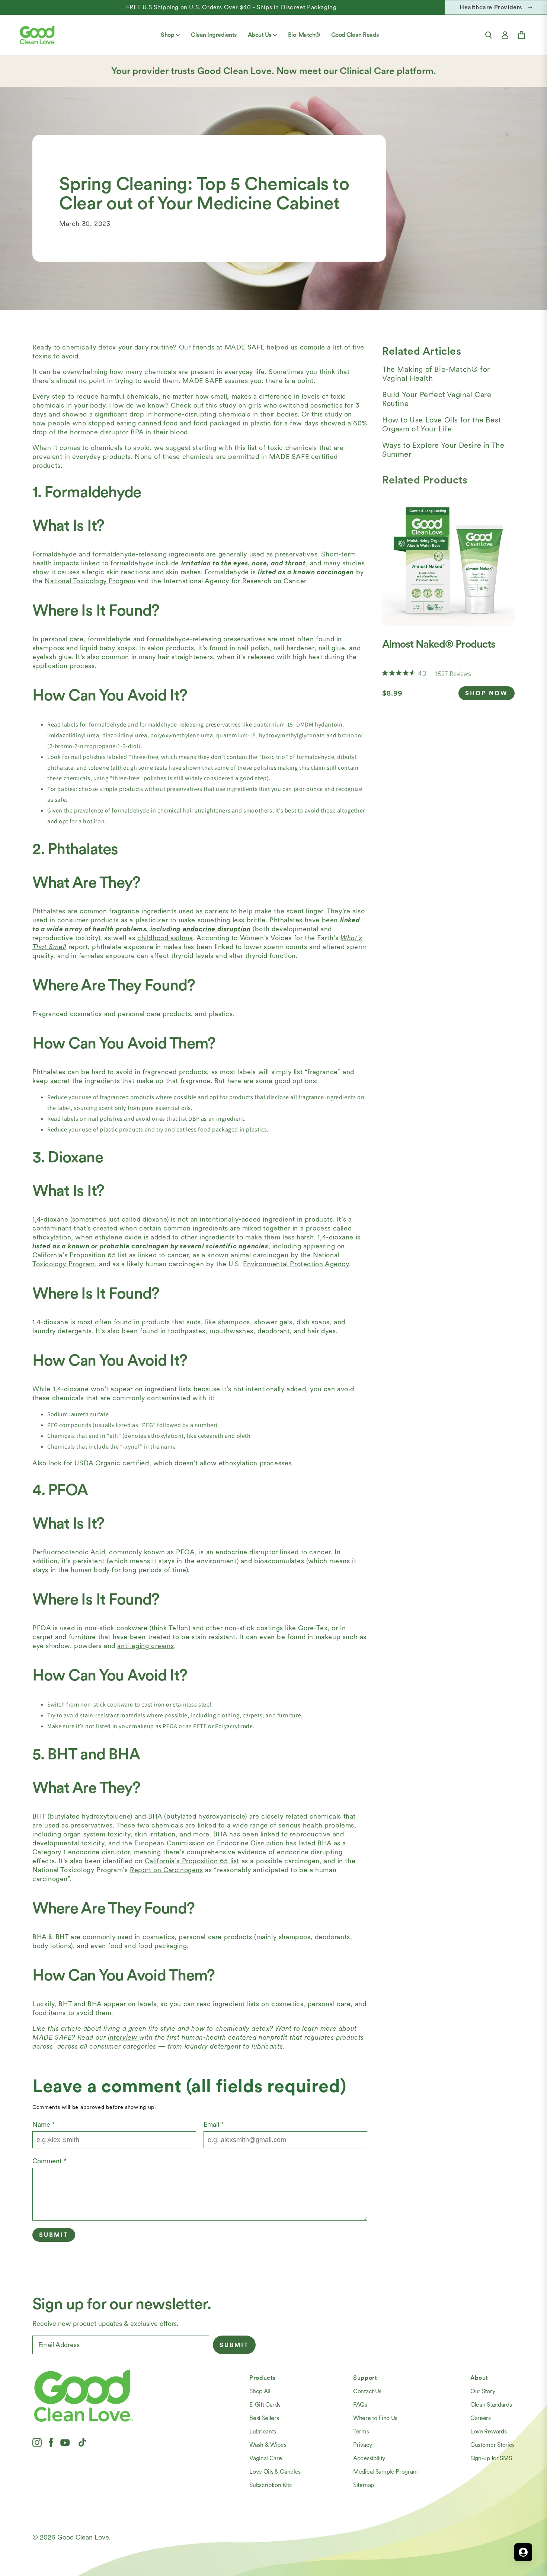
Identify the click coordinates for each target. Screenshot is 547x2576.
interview (124, 2037)
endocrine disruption (217, 929)
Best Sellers (264, 2418)
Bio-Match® (304, 35)
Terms (361, 2431)
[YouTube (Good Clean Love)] (65, 2442)
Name (44, 2124)
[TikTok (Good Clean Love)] (82, 2442)
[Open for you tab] (523, 2552)
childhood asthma (165, 938)
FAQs (360, 2405)
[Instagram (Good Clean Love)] (37, 2442)
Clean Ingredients (214, 35)
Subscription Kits (271, 2485)
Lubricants (263, 2431)
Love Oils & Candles (275, 2472)
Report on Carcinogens (167, 1870)
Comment (49, 2161)
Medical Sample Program (386, 2472)
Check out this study (204, 405)
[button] (489, 35)
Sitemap (364, 2485)
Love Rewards (488, 2431)
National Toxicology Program (90, 581)
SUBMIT (234, 2345)
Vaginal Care (265, 2458)
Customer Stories (492, 2445)
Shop (167, 35)
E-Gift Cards (265, 2405)
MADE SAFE (245, 347)
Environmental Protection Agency (296, 1264)
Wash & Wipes (268, 2445)
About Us (260, 35)
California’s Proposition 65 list (192, 1861)
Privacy (363, 2445)
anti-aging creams (145, 1646)
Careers (481, 2418)
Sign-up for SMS (491, 2458)
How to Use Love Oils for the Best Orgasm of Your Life (442, 424)
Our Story (483, 2391)
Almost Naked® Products (439, 644)
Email (214, 2124)
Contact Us (367, 2391)
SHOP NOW (487, 693)
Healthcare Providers (491, 7)
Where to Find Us (375, 2418)
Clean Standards (491, 2405)
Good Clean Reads (355, 35)
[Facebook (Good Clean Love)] (51, 2442)
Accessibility (369, 2458)
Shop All (260, 2391)
